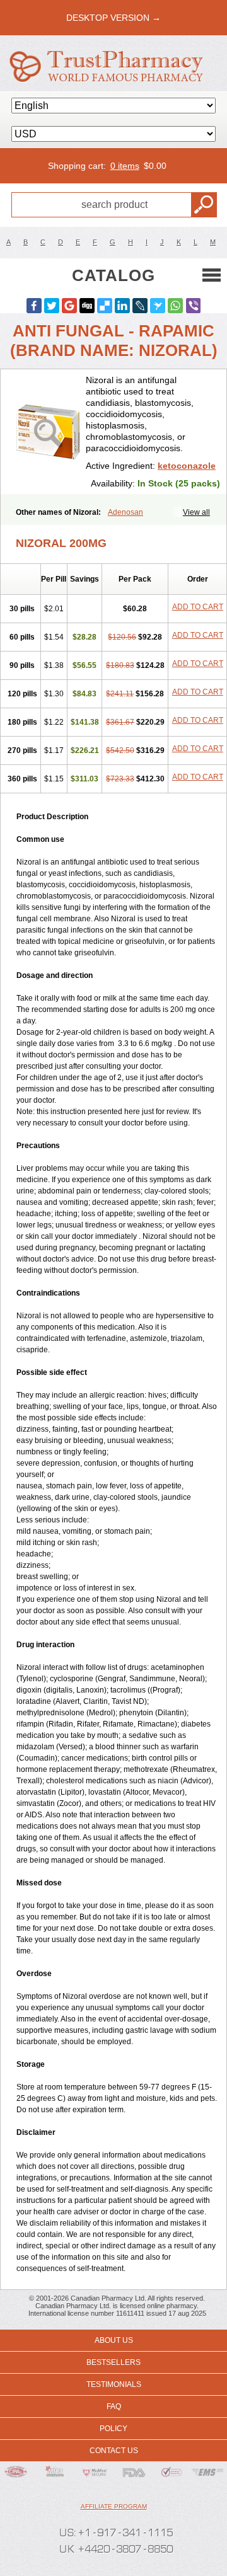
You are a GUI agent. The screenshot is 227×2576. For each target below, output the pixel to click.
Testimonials (114, 2384)
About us (114, 2340)
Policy (113, 2429)
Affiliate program (114, 2506)
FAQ (114, 2406)
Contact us (114, 2451)
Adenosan (125, 512)
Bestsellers (113, 2362)
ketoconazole (187, 466)
